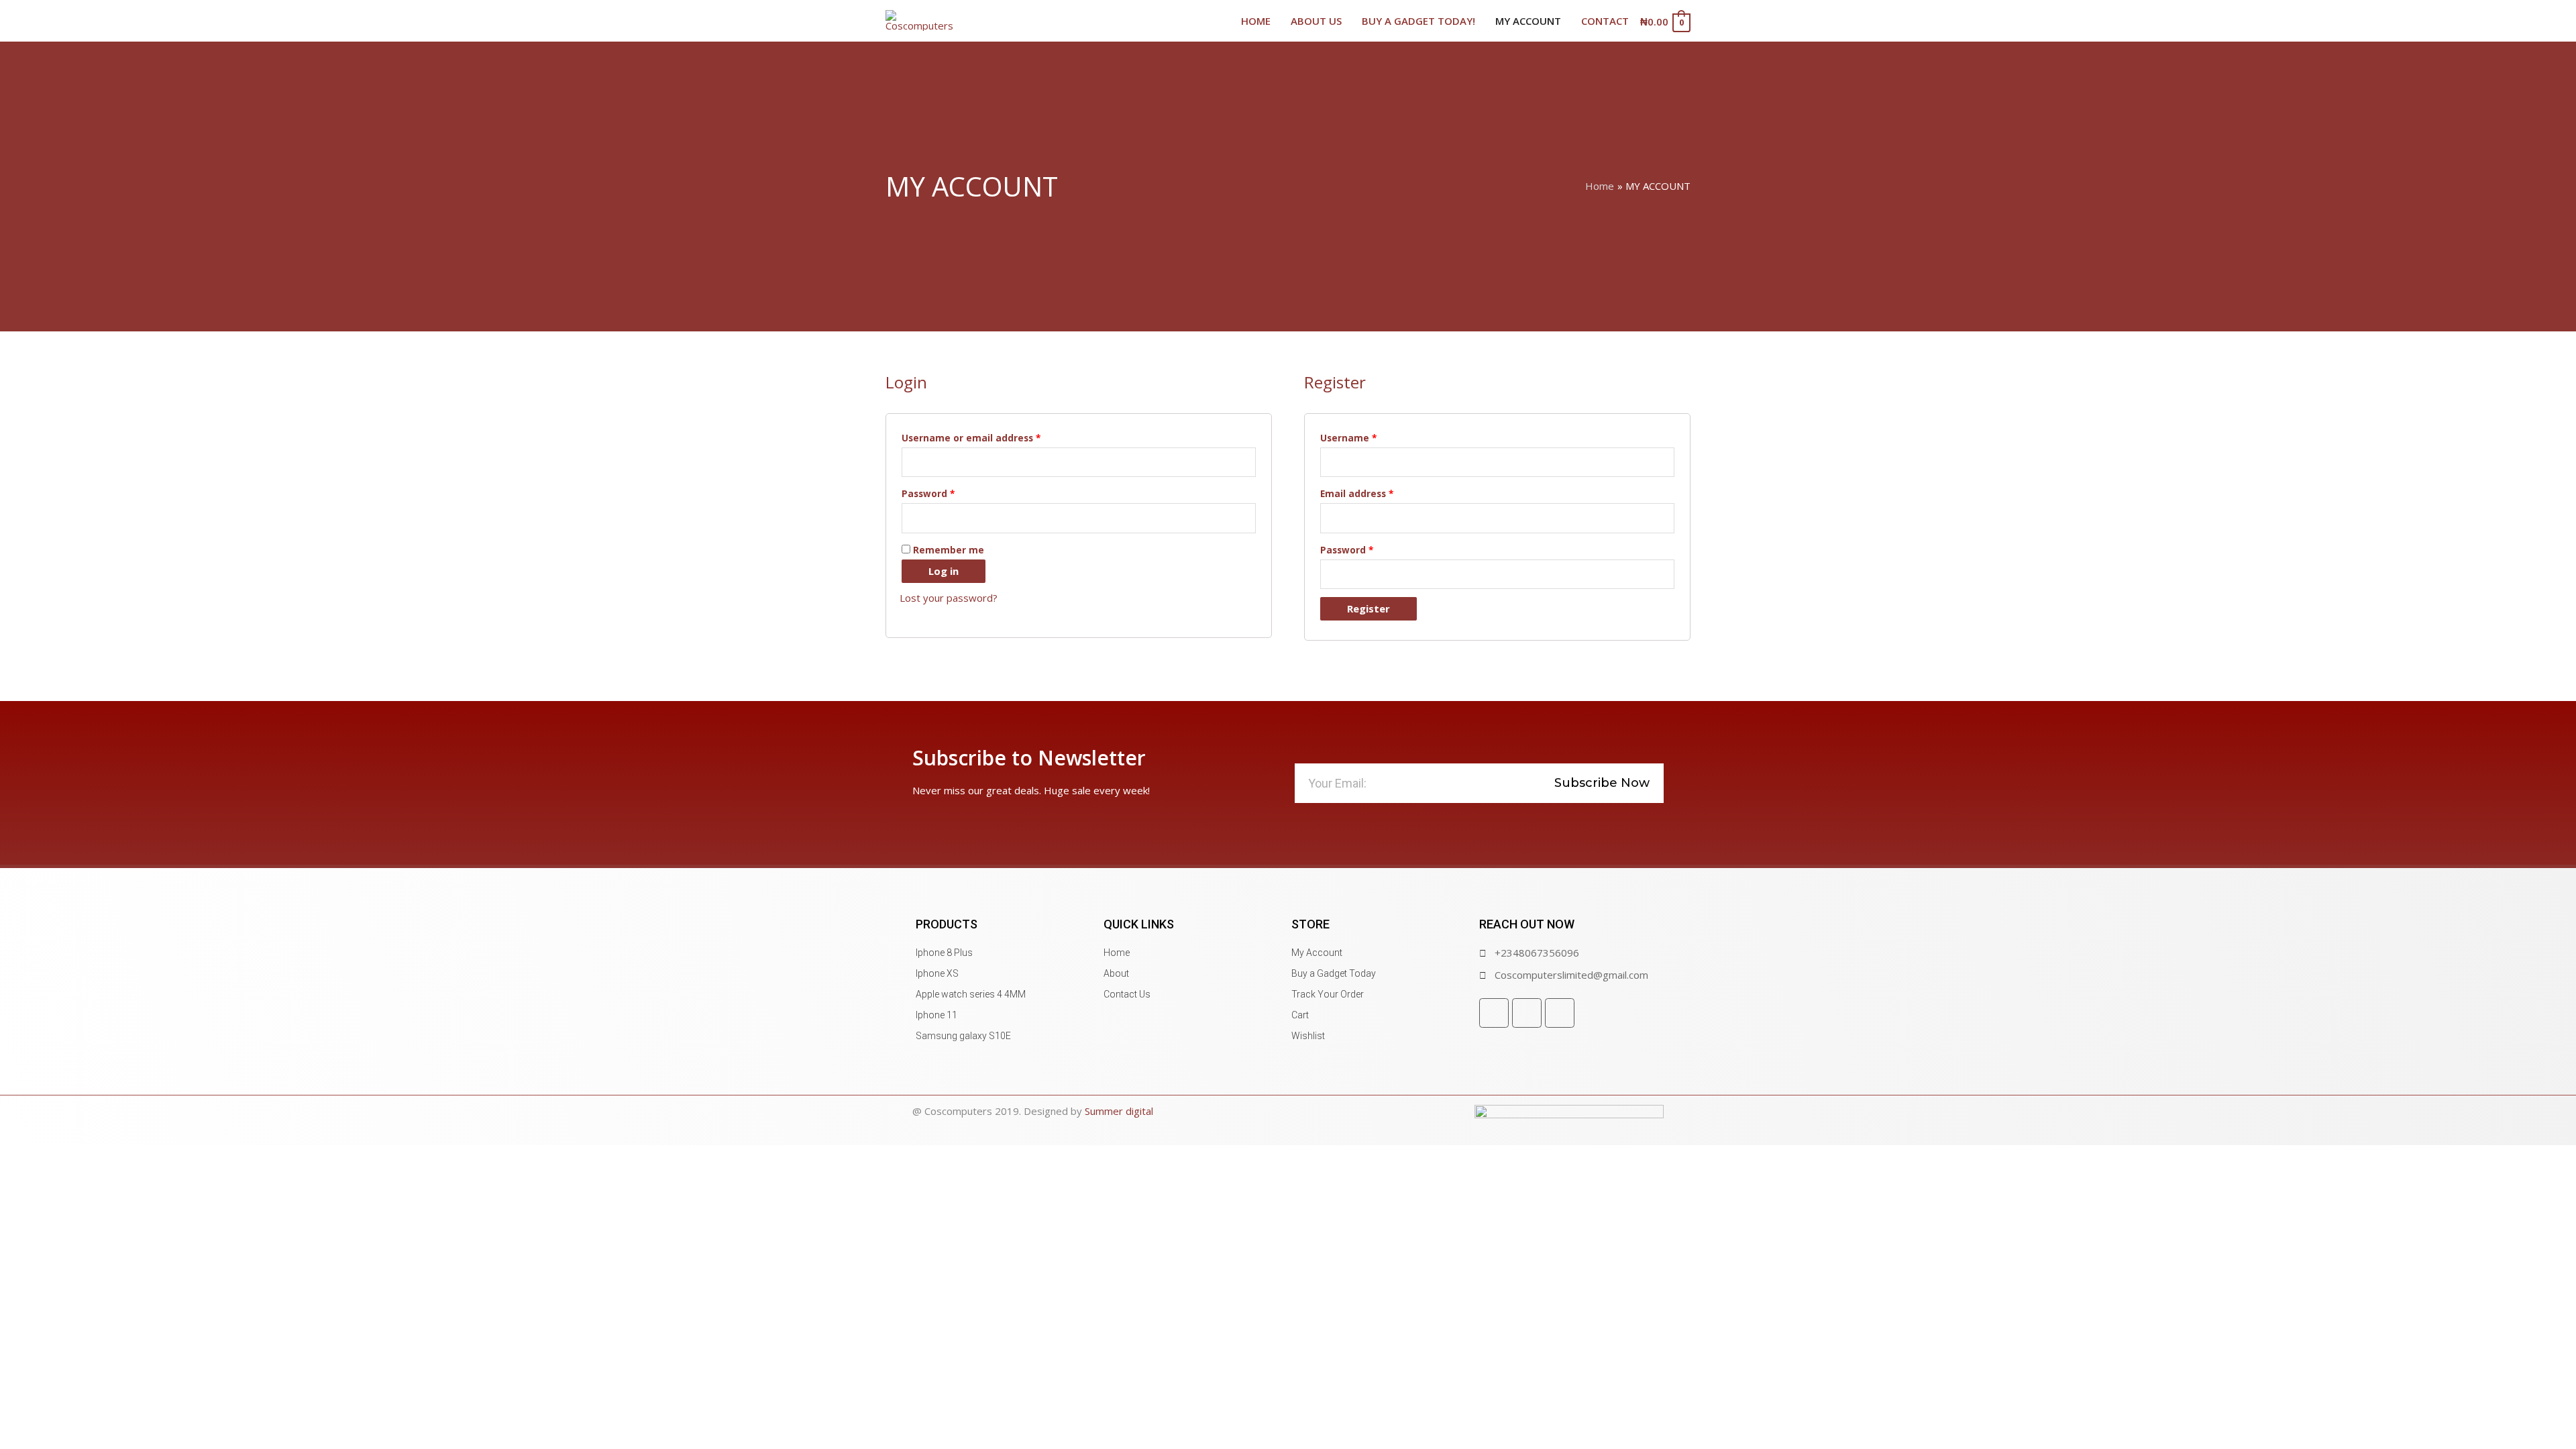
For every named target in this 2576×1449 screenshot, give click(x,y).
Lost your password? (949, 598)
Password (928, 494)
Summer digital (1119, 1111)
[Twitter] (1527, 1013)
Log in (944, 571)
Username (1348, 438)
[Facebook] (1494, 1013)
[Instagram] (1560, 1013)
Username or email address (971, 438)
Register (1368, 608)
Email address (1357, 494)
